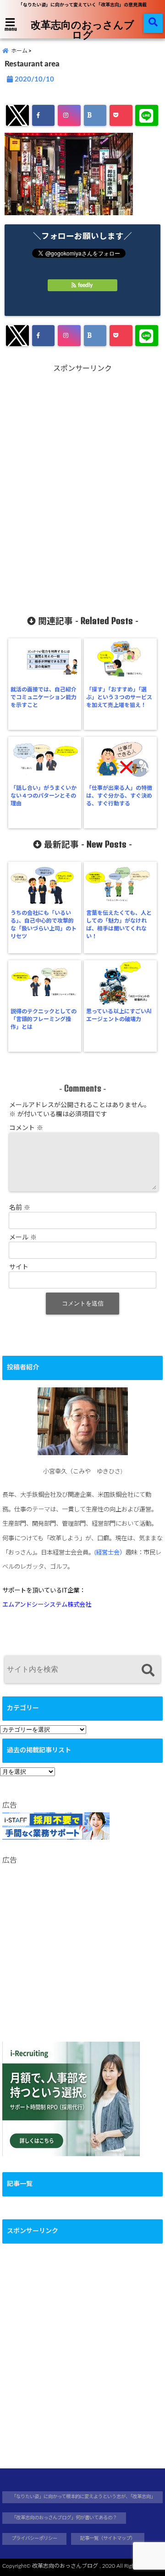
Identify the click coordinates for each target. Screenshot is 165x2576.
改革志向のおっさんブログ (82, 29)
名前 (20, 1208)
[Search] (148, 1671)
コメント (26, 1128)
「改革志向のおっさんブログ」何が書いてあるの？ (64, 2518)
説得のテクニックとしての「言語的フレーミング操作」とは (44, 1019)
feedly (85, 285)
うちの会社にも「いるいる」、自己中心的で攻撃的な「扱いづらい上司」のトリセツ (44, 925)
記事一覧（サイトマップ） (108, 2538)
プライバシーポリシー (34, 2538)
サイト (19, 1267)
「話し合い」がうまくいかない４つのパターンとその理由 (44, 796)
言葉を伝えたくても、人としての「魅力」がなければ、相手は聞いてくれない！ (119, 925)
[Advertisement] (82, 486)
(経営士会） (110, 1553)
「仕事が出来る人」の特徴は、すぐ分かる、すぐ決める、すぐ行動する (119, 796)
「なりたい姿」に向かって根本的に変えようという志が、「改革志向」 (83, 2497)
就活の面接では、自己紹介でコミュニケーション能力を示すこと (44, 697)
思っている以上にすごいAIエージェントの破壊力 (119, 1015)
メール (23, 1238)
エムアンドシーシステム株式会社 (47, 1605)
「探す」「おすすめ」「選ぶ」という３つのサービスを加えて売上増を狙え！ (119, 697)
